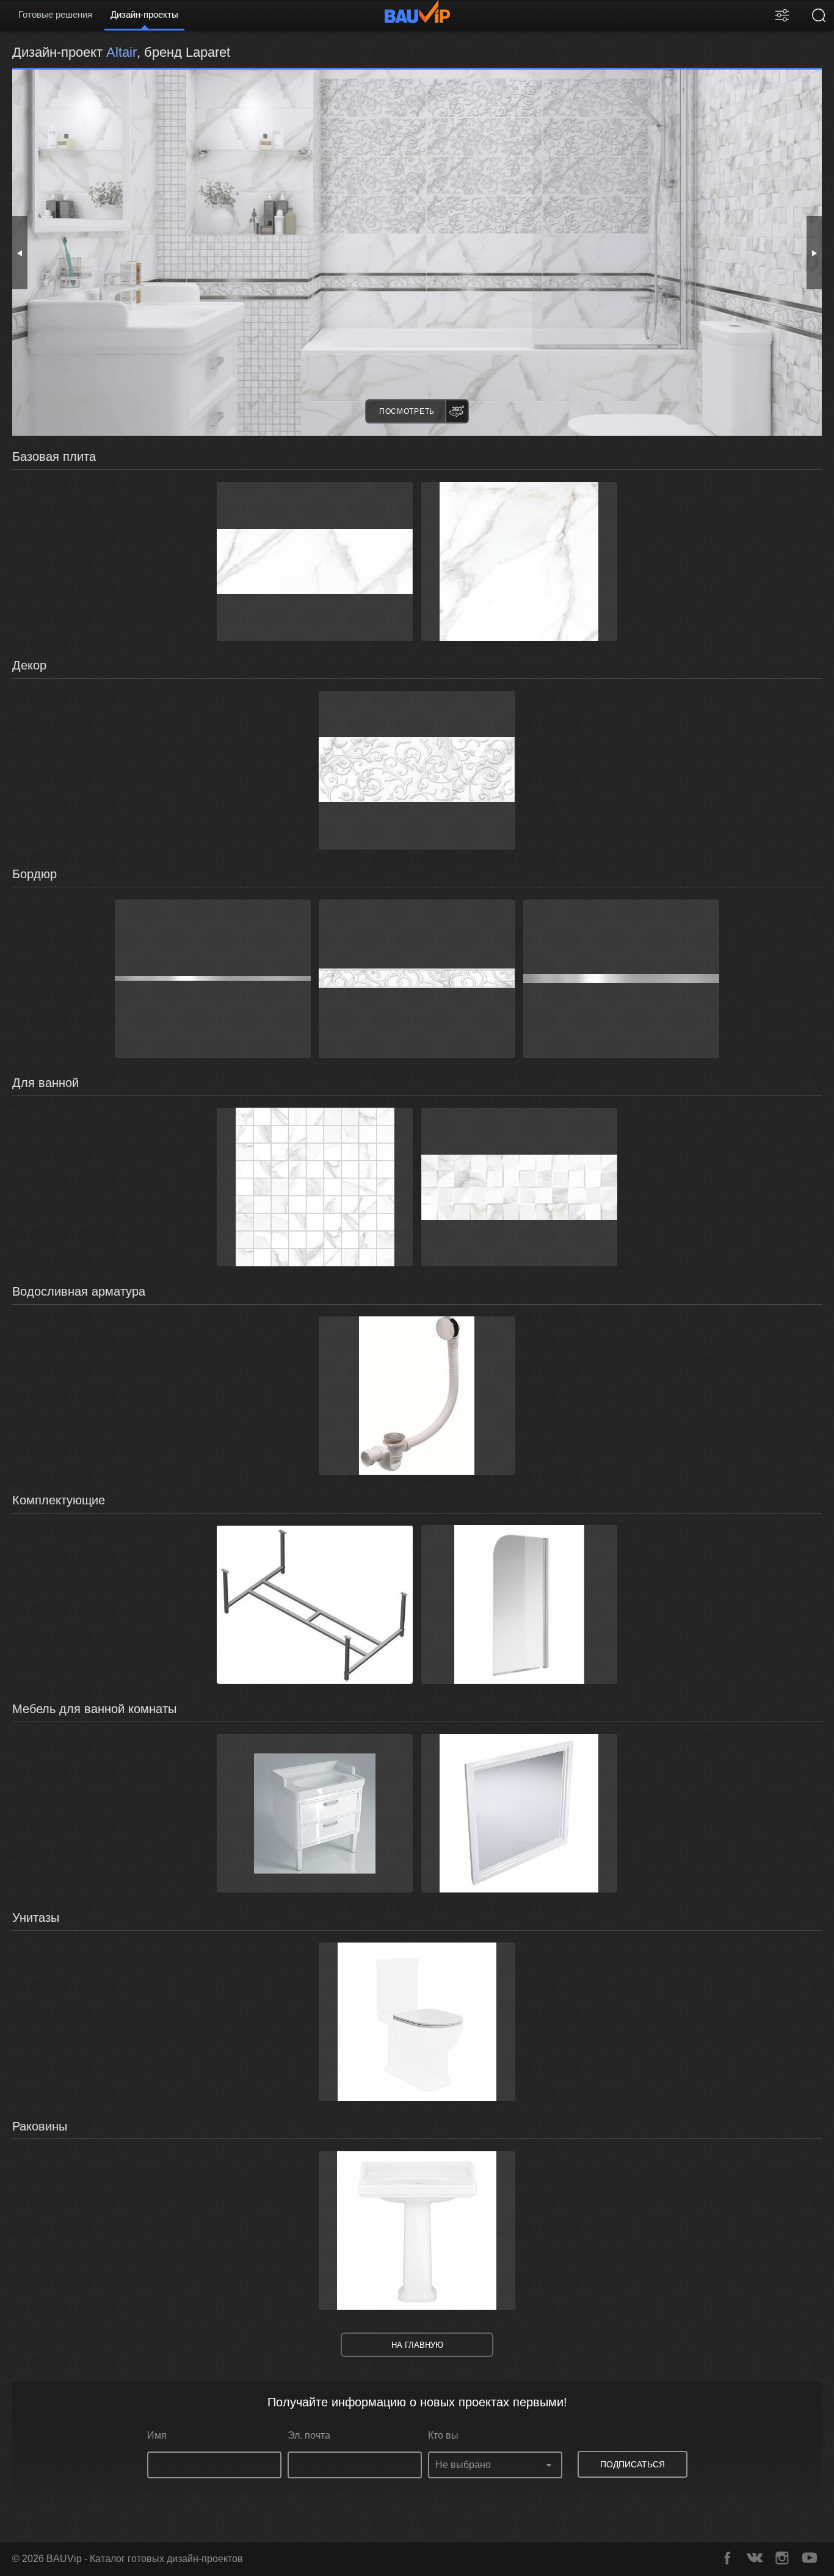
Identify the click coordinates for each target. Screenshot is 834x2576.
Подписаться (633, 2464)
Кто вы (443, 2435)
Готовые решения (55, 14)
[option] (417, 253)
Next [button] (814, 253)
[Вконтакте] (755, 2558)
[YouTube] (810, 2558)
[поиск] (819, 15)
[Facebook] (727, 2558)
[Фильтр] (782, 15)
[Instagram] (782, 2558)
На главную (417, 2345)
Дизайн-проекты (144, 14)
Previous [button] (20, 253)
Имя (157, 2435)
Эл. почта (309, 2435)
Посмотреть (407, 411)
